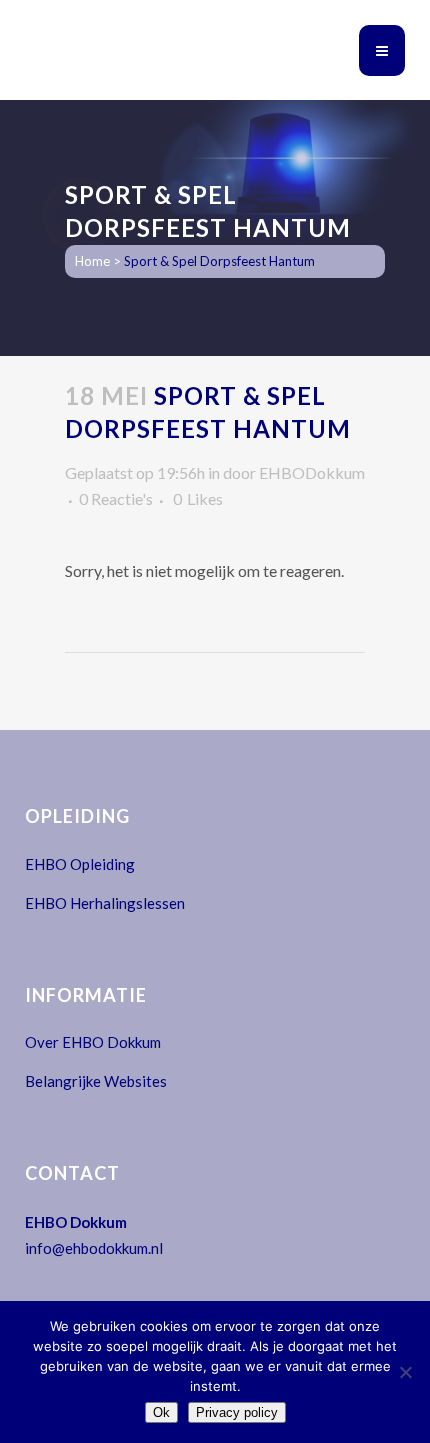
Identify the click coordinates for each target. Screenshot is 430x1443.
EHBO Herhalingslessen (105, 903)
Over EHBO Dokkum (93, 1042)
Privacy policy (237, 1412)
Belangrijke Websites (96, 1081)
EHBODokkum (312, 472)
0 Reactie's (116, 498)
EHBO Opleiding (80, 864)
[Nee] (405, 1372)
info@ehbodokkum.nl (94, 1248)
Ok (161, 1412)
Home (92, 261)
